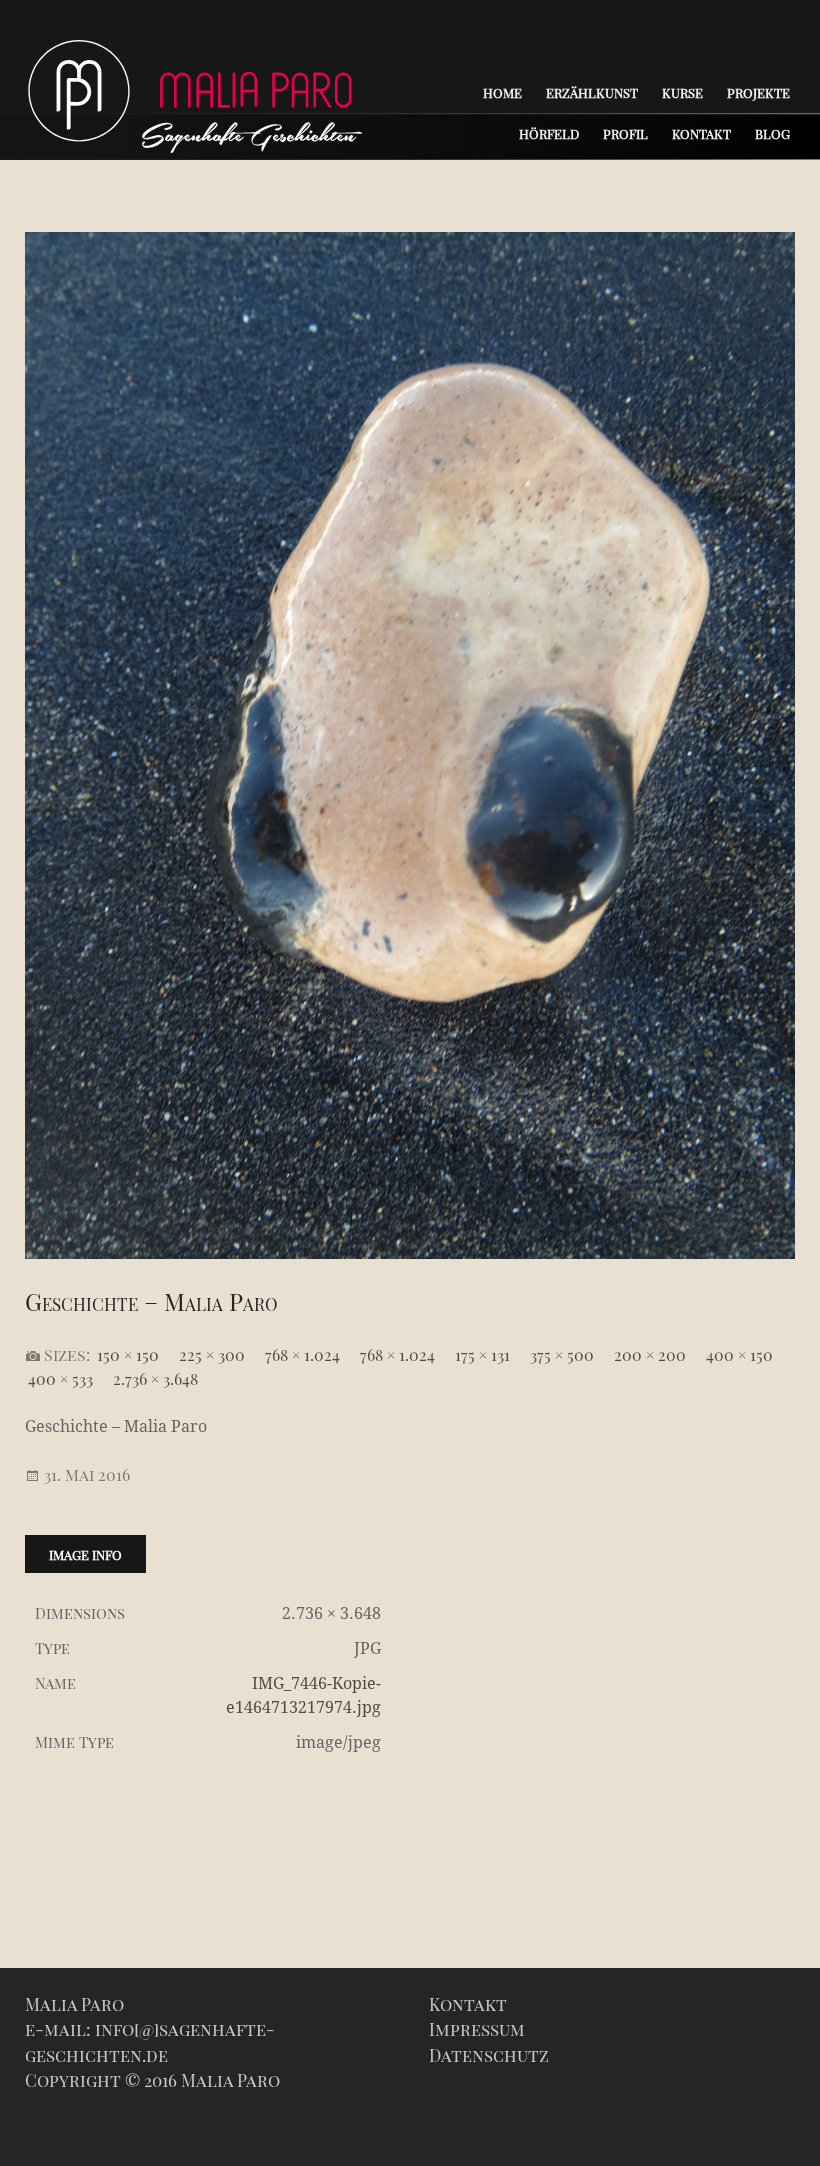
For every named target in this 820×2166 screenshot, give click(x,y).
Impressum (477, 2029)
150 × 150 (128, 1354)
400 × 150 (739, 1354)
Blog (772, 133)
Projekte (758, 92)
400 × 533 (60, 1378)
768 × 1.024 (302, 1354)
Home (502, 92)
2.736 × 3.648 (155, 1378)
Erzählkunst (592, 92)
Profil (625, 133)
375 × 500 (562, 1354)
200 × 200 (650, 1354)
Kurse (682, 92)
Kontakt (701, 133)
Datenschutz (489, 2055)
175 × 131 (482, 1354)
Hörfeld (549, 133)
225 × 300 (212, 1354)
